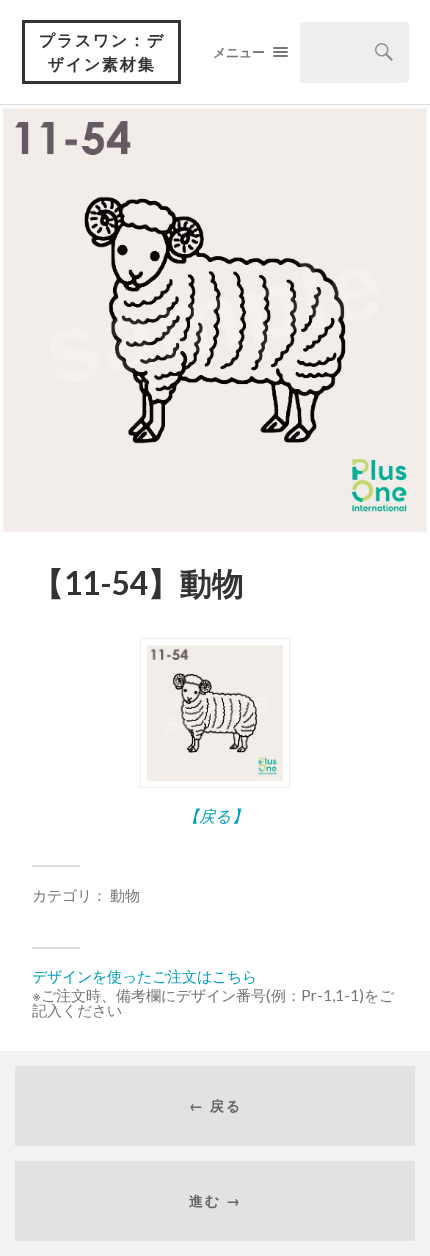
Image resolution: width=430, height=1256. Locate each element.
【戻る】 (215, 815)
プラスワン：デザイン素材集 (102, 51)
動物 (125, 895)
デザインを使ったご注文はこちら (144, 976)
